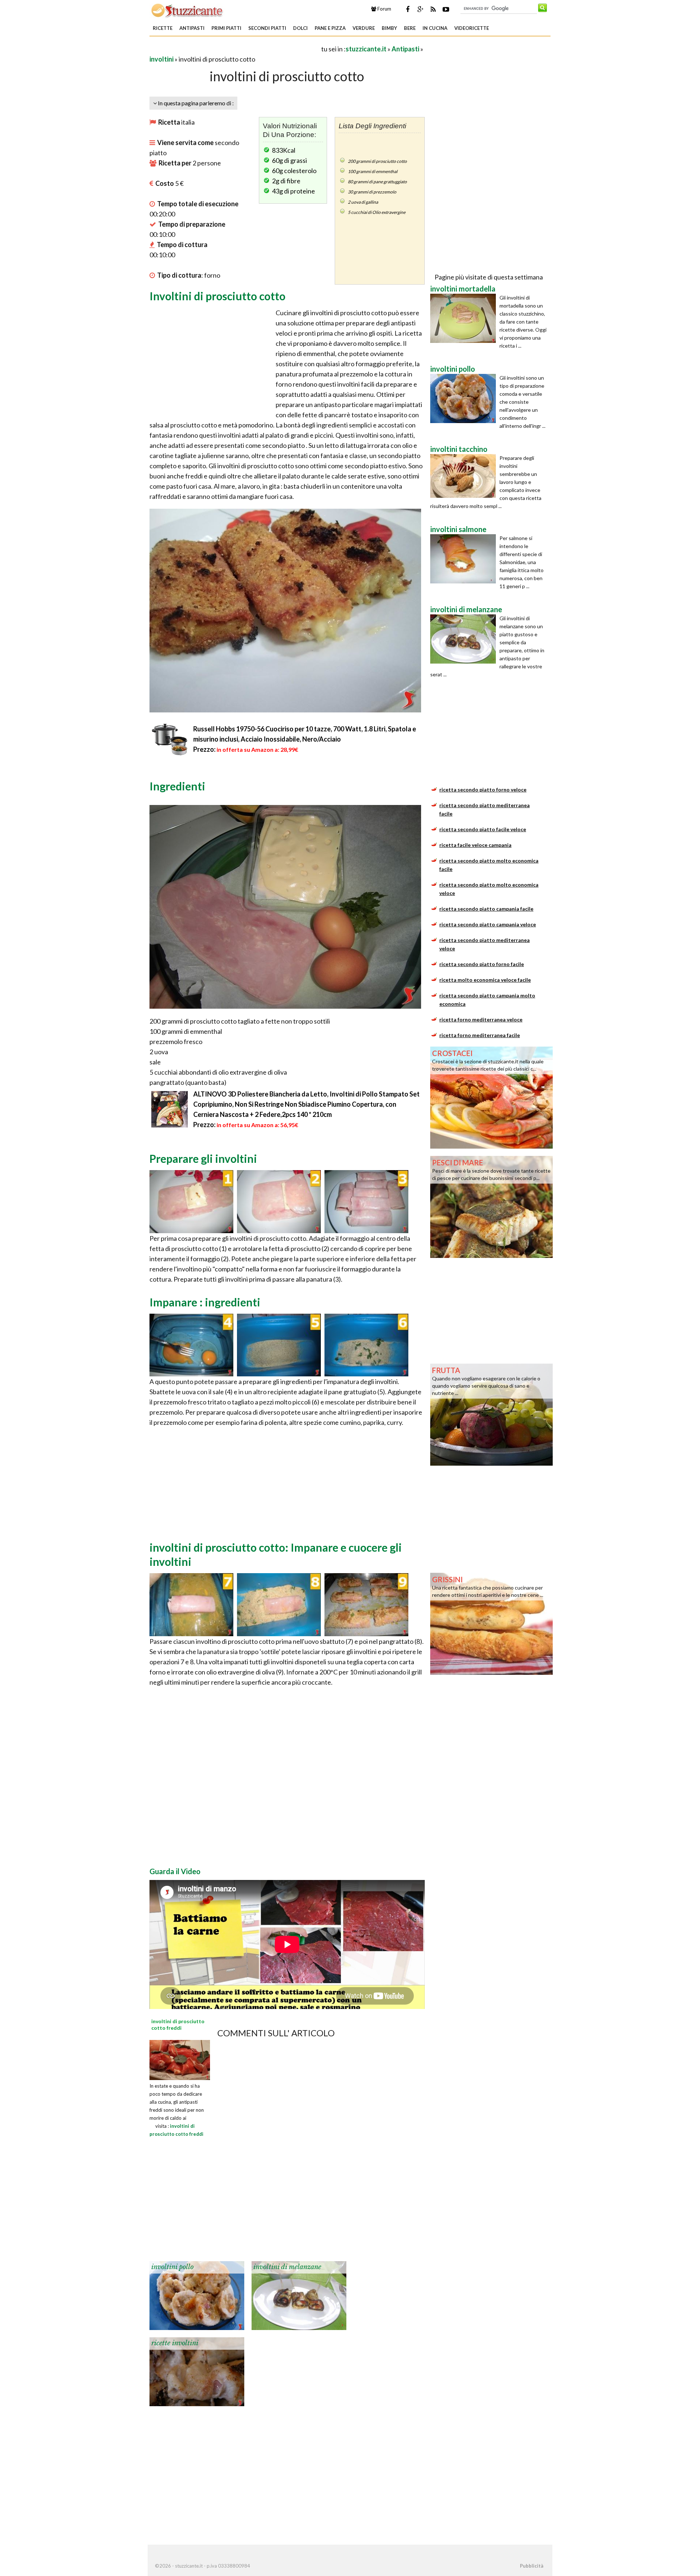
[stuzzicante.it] (188, 10)
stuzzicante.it (366, 49)
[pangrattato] (279, 1344)
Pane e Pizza (330, 28)
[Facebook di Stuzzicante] (408, 9)
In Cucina (435, 28)
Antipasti (192, 28)
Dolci (300, 28)
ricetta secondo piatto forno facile (482, 964)
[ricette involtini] (197, 2371)
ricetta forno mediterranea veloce (481, 1019)
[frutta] (491, 1414)
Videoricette (472, 28)
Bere (410, 28)
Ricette (163, 28)
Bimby (389, 28)
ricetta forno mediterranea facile (480, 1035)
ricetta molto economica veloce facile (485, 980)
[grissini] (491, 1623)
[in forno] (366, 1604)
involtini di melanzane (287, 2267)
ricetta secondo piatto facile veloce (483, 829)
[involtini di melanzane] (299, 2295)
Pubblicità (532, 2566)
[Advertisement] (235, 49)
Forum (384, 9)
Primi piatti (226, 28)
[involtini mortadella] (465, 318)
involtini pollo (172, 2267)
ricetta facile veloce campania (475, 845)
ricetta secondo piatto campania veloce (488, 924)
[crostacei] (491, 1097)
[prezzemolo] (366, 1344)
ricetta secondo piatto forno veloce (483, 789)
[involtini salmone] (465, 559)
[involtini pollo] (197, 2295)
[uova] (191, 1344)
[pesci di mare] (491, 1206)
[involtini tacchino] (465, 476)
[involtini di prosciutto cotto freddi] (180, 2059)
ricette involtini (175, 2343)
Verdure (364, 28)
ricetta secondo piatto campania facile (486, 909)
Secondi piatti (267, 28)
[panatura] (191, 1604)
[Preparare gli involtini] (191, 1201)
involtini (162, 59)
